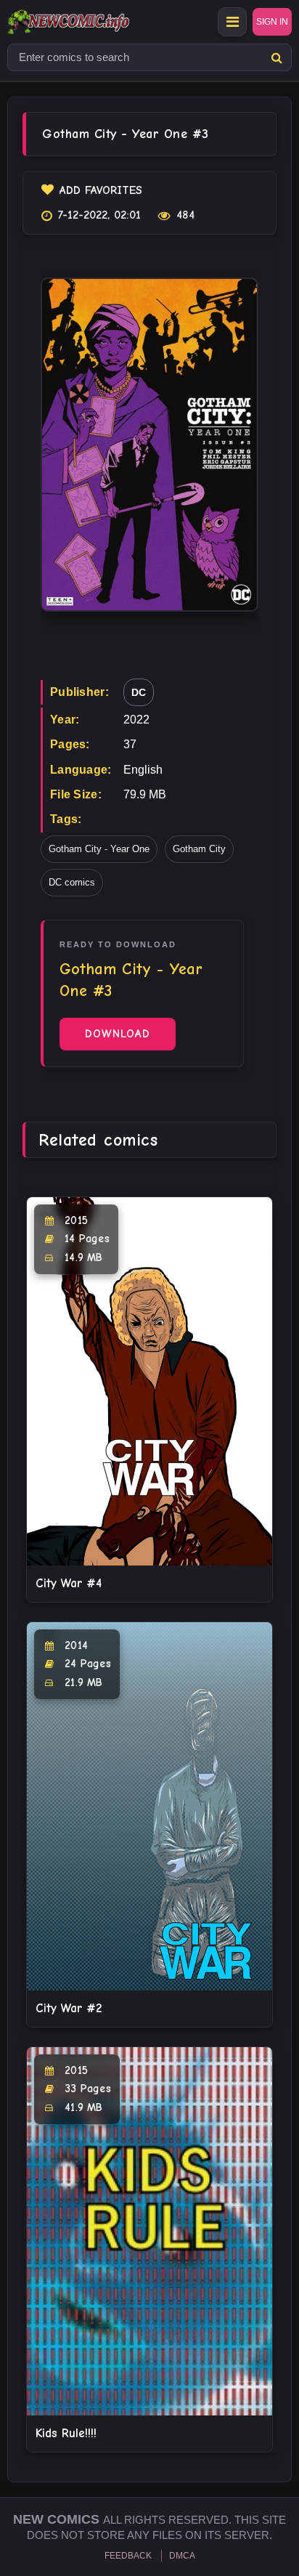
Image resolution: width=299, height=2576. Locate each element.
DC (139, 692)
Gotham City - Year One (99, 849)
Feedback (128, 2556)
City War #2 (69, 2008)
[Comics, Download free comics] (94, 22)
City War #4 (69, 1583)
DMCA (182, 2556)
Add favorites (101, 190)
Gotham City (199, 849)
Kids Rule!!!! (66, 2433)
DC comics (72, 882)
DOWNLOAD (118, 1034)
